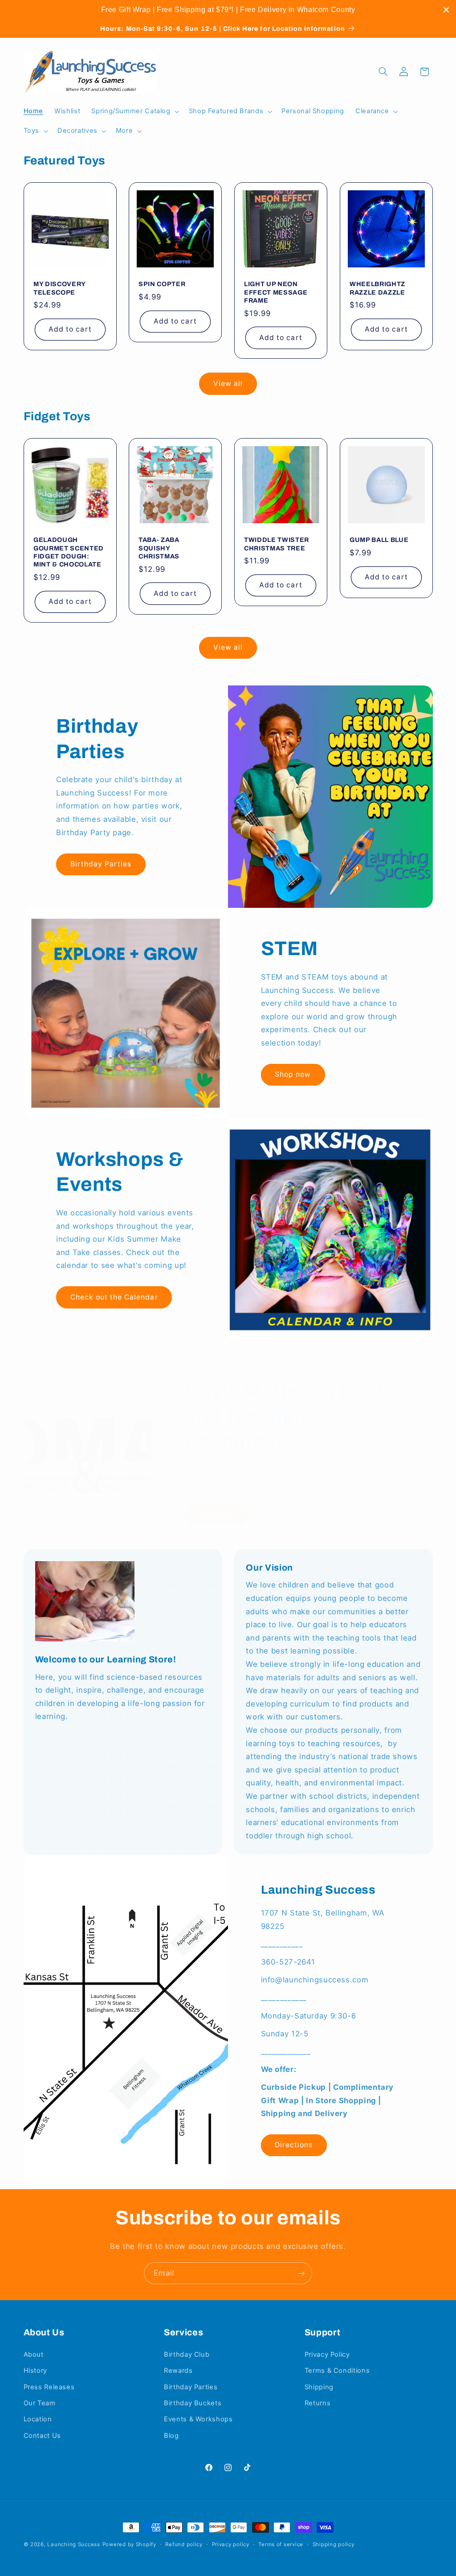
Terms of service (281, 2544)
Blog (171, 2436)
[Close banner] (446, 10)
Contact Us (42, 2436)
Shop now (293, 1074)
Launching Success (74, 2544)
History (35, 2371)
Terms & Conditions (337, 2371)
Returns (318, 2403)
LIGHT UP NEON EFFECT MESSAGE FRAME (276, 293)
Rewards (178, 2371)
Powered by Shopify (129, 2544)
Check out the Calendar (114, 1297)
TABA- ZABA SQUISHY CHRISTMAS (159, 548)
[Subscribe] (301, 2273)
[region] (228, 10)
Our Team (40, 2403)
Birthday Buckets (193, 2403)
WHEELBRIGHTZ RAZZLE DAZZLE (377, 288)
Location (38, 2419)
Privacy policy (231, 2544)
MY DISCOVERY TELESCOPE (59, 288)
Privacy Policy (327, 2354)
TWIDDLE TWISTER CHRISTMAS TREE (277, 544)
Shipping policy (334, 2544)
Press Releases (49, 2387)
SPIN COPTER (162, 284)
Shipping (319, 2387)
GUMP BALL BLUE (379, 540)
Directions (294, 2145)
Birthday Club (187, 2354)
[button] (134, 111)
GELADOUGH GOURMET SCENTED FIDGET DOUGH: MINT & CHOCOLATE (69, 552)
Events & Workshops (198, 2419)
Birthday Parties (101, 864)
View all (228, 384)
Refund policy (184, 2544)
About (34, 2354)
